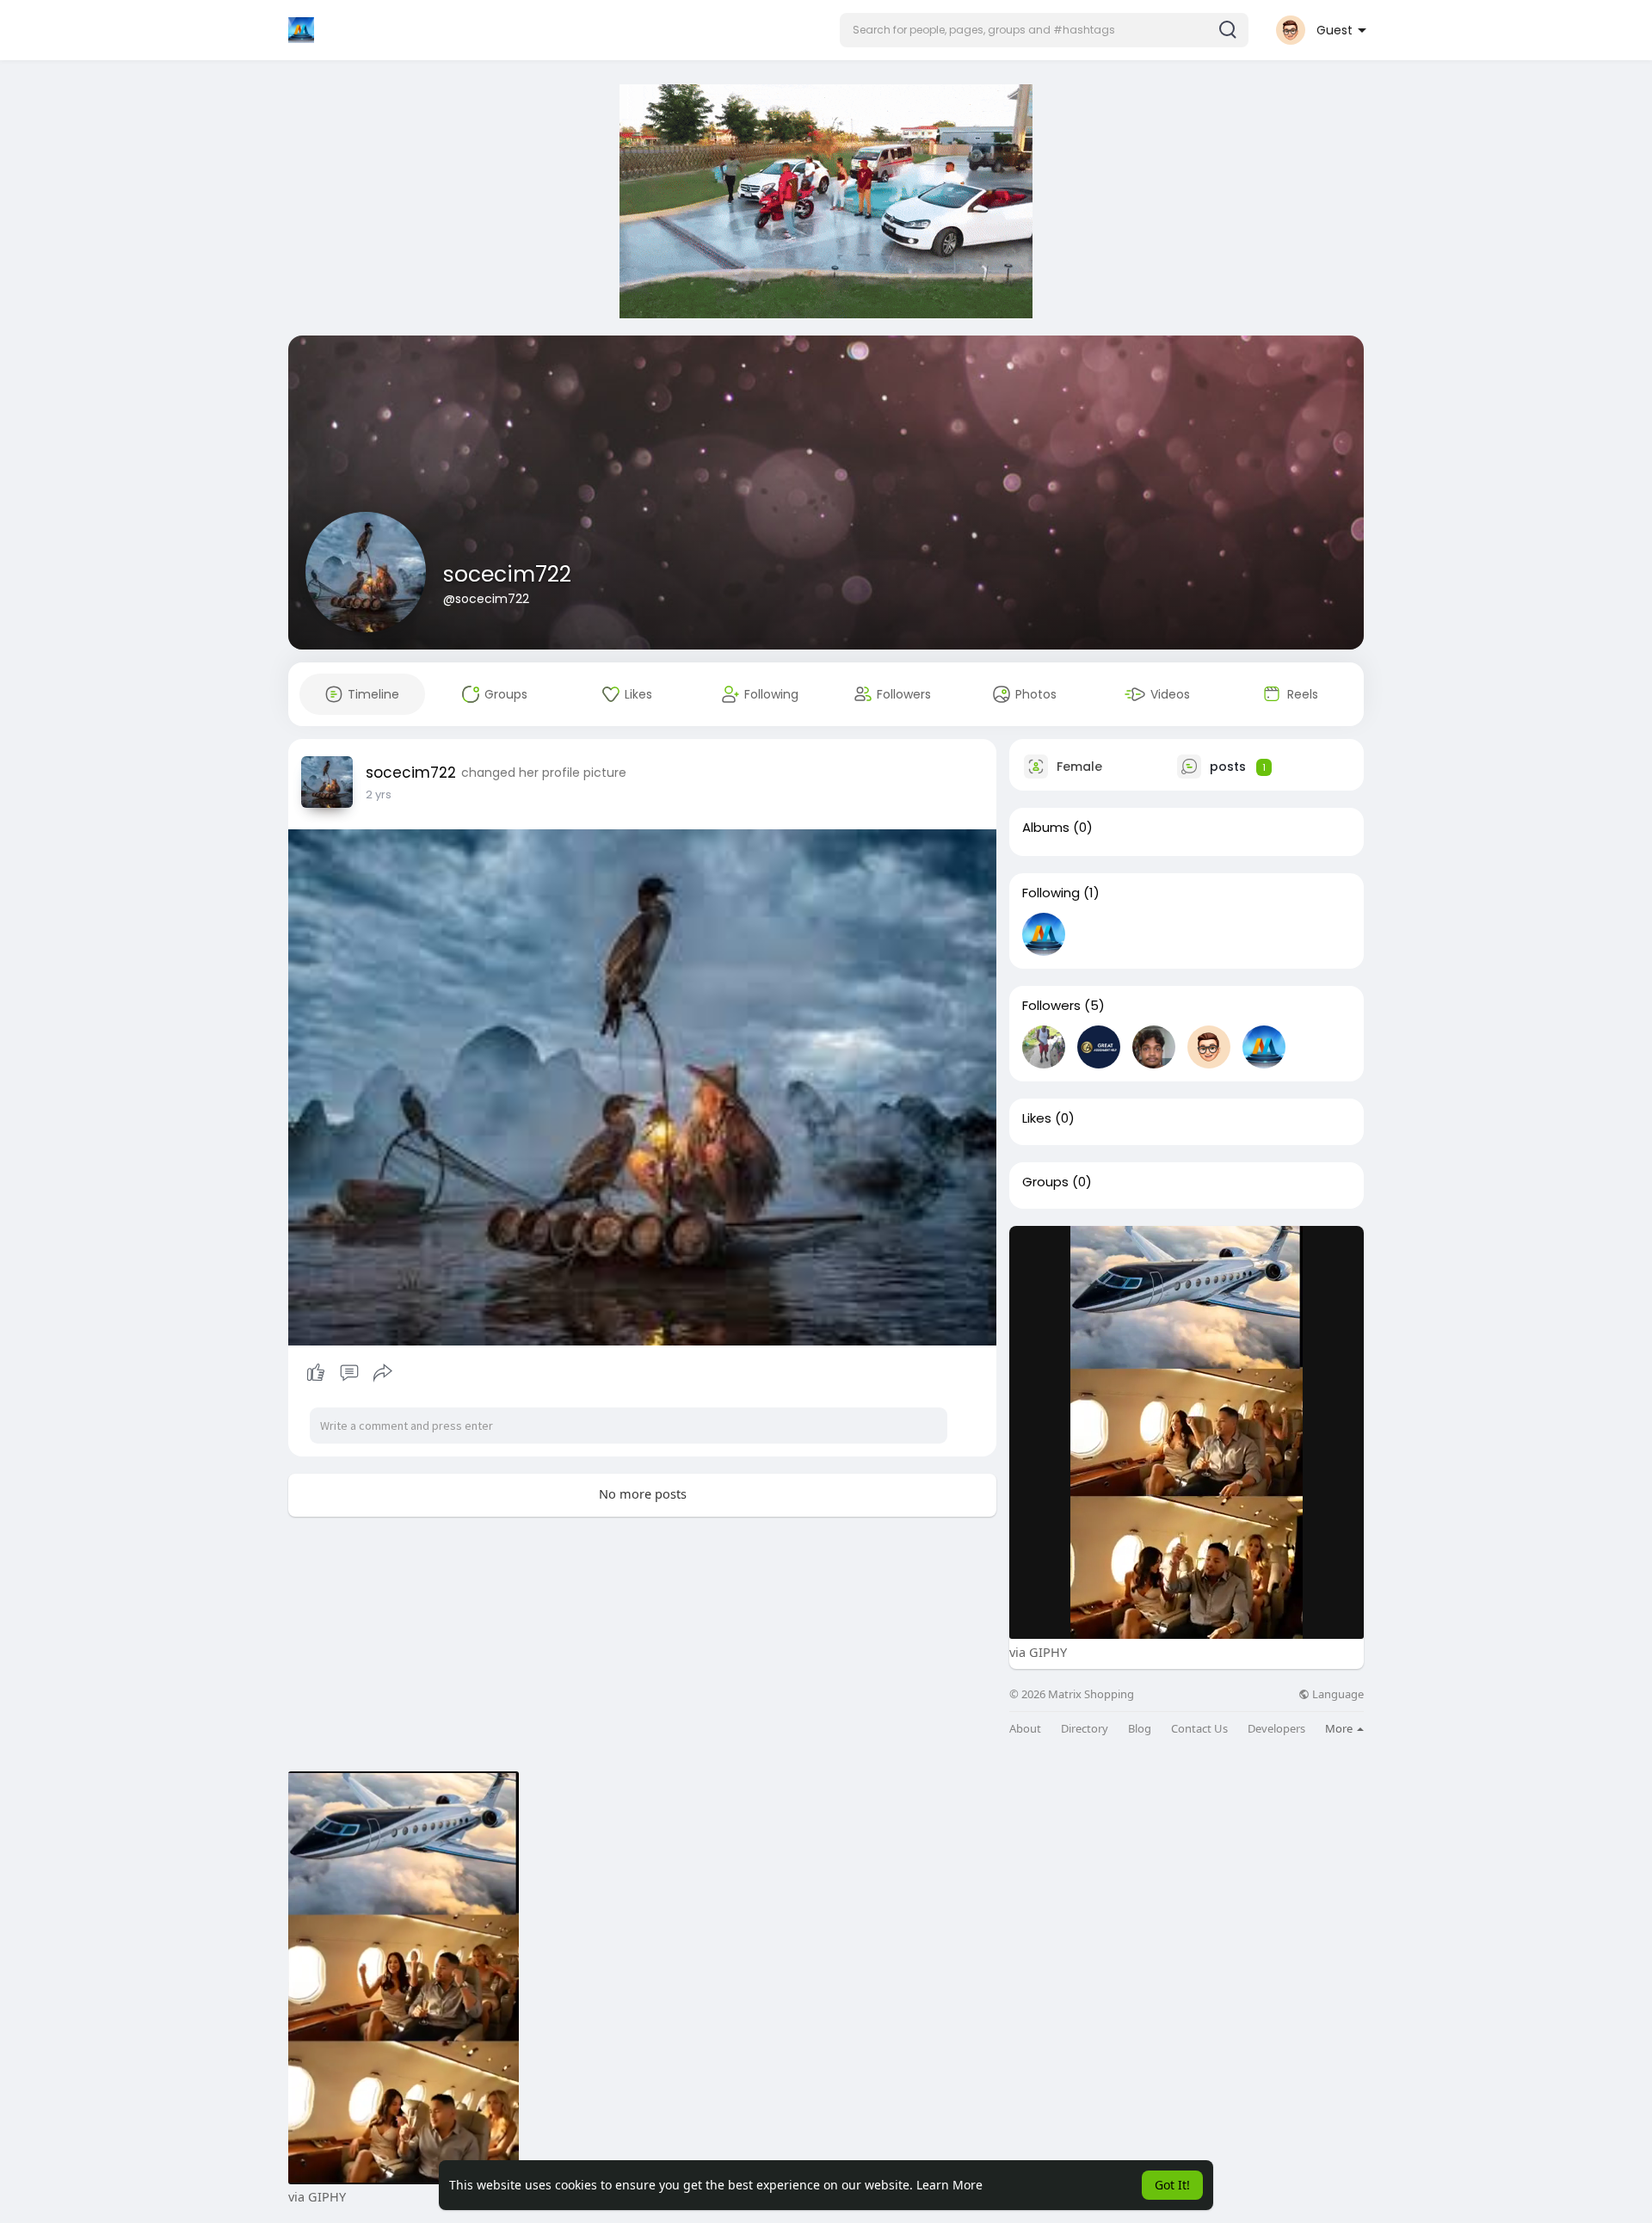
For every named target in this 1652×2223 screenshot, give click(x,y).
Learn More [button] (949, 2185)
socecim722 (507, 574)
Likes (1037, 1118)
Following (1051, 893)
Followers (1051, 1006)
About (1025, 1729)
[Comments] (349, 1373)
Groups (1045, 1182)
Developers (1276, 1729)
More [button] (1340, 1728)
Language (1337, 1694)
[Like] (349, 1373)
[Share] (383, 1373)
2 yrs (379, 794)
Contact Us (1199, 1729)
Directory (1085, 1729)
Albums (1046, 828)
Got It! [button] (1172, 2185)
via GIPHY (1038, 1652)
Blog (1140, 1729)
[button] (1044, 30)
